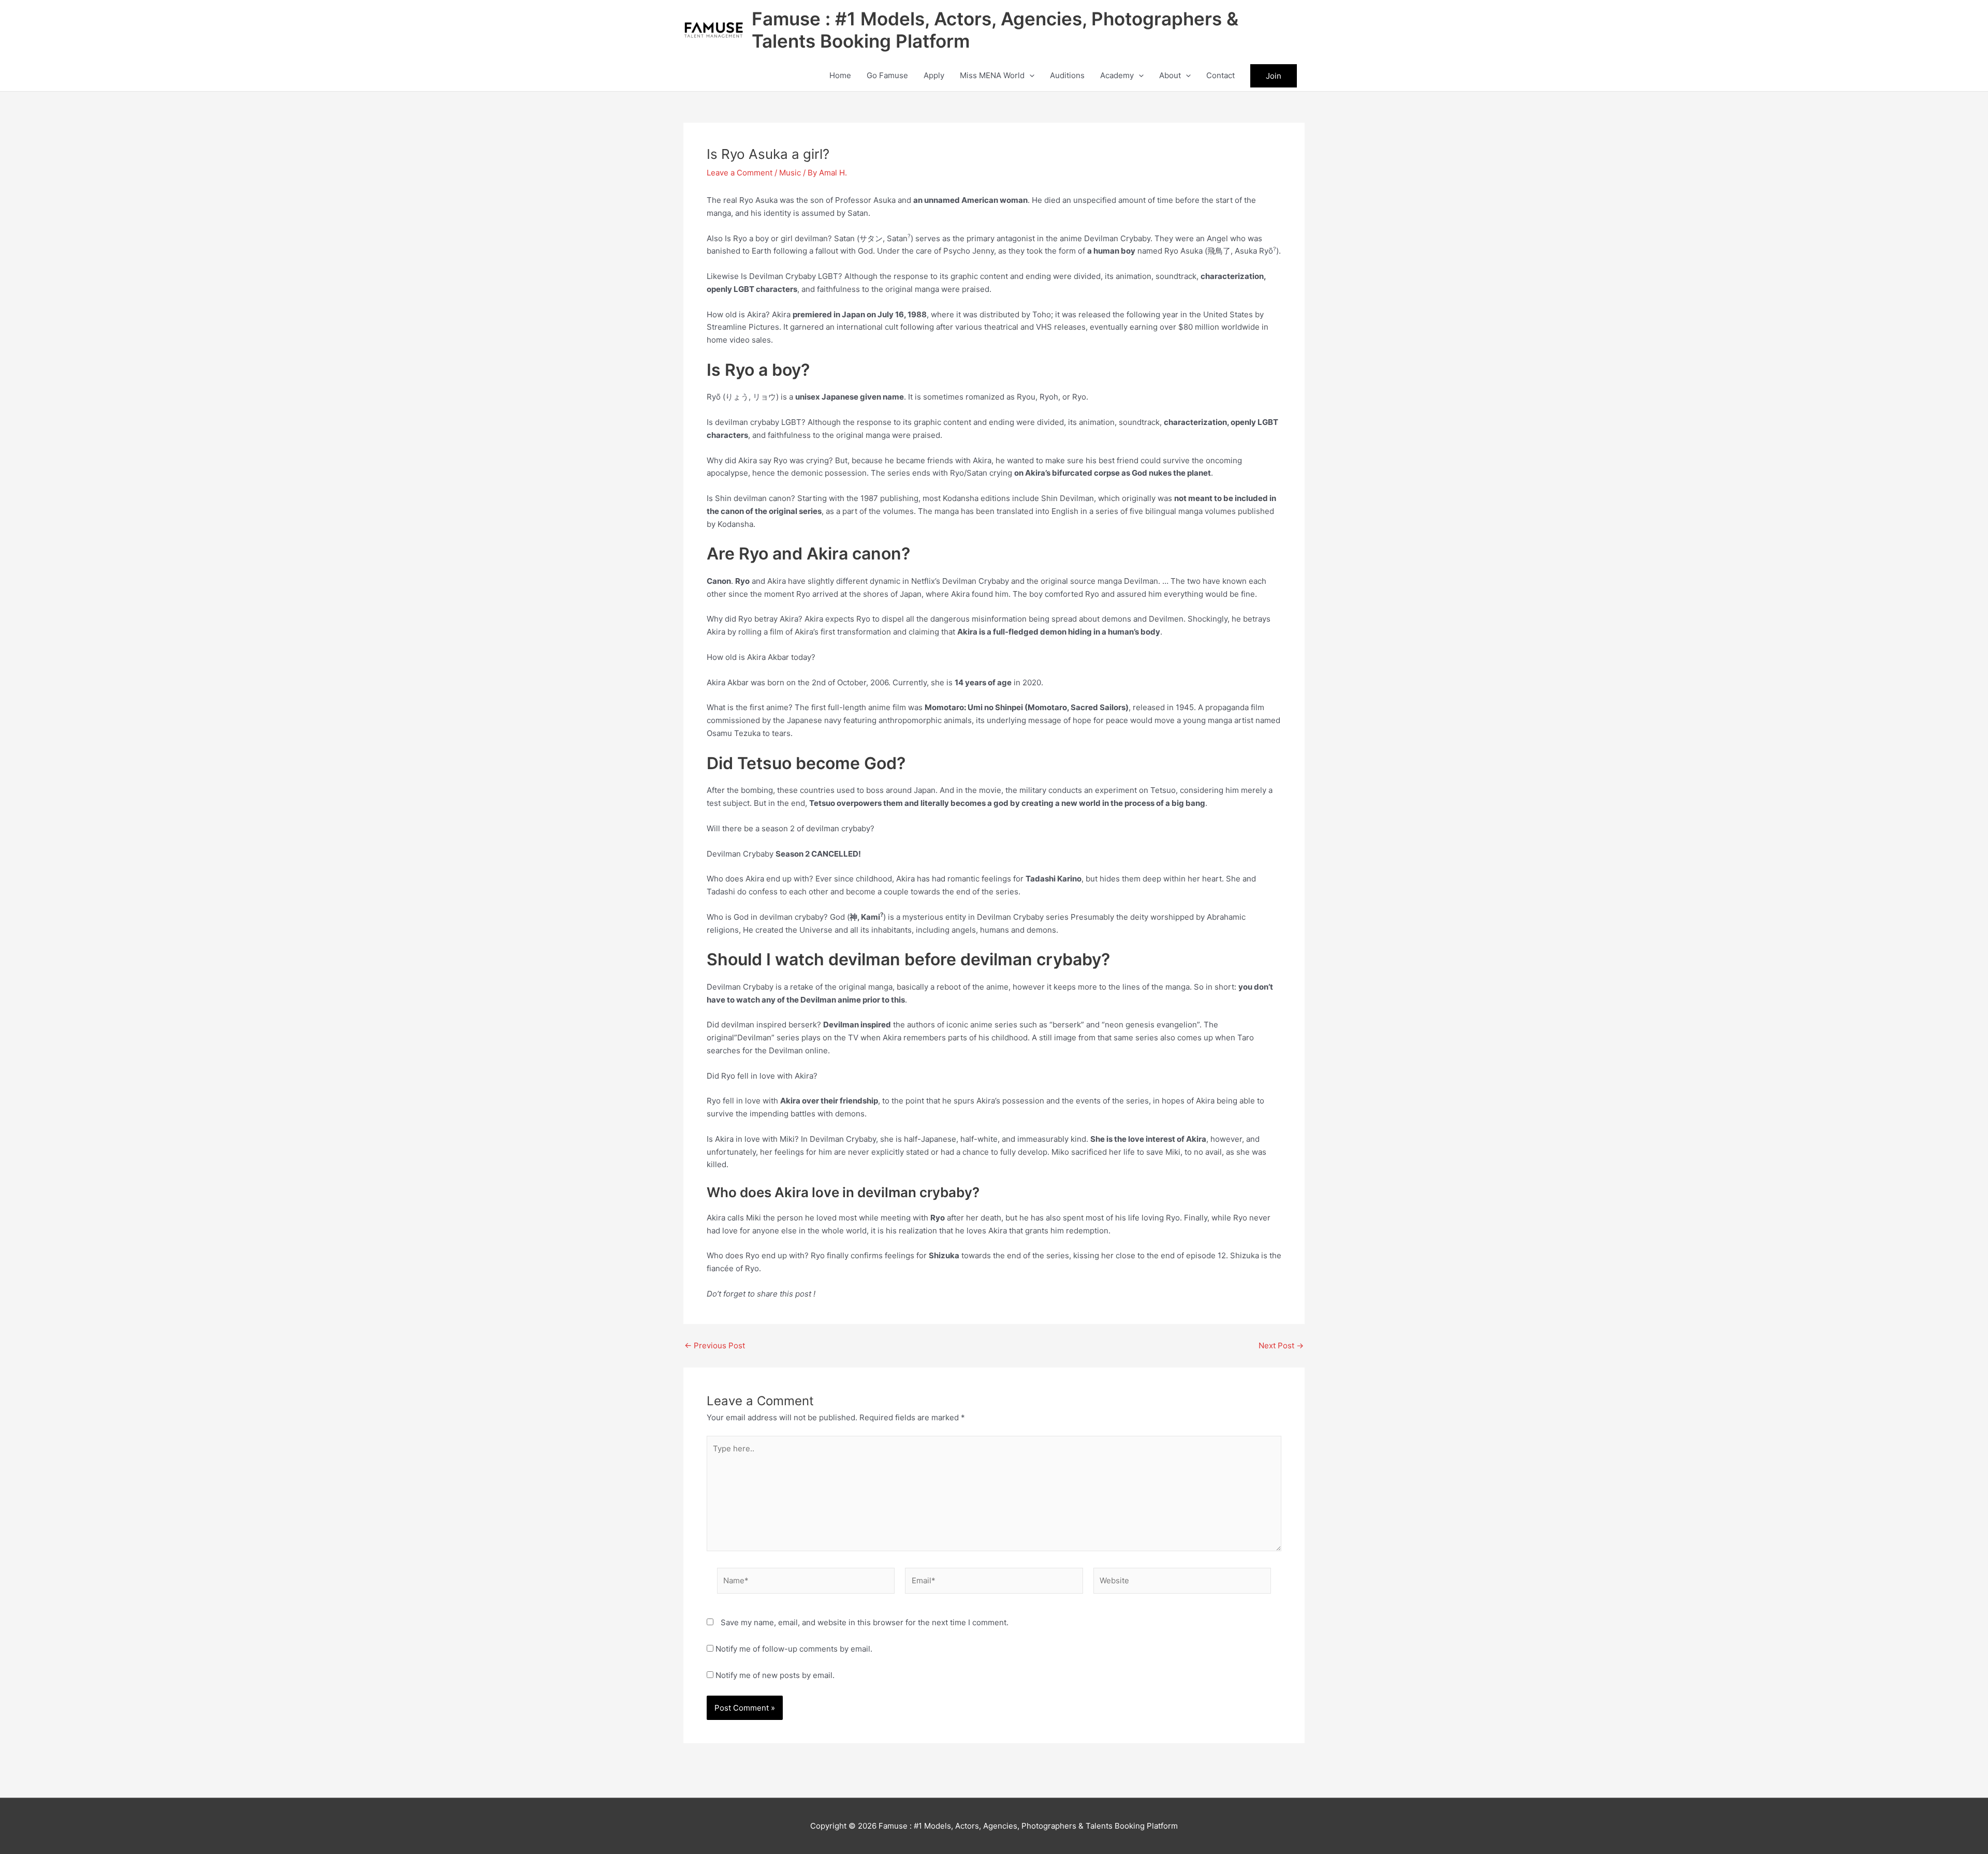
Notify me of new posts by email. (775, 1675)
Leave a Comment (740, 173)
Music (790, 173)
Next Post (1281, 1345)
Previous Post (715, 1345)
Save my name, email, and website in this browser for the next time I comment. (865, 1622)
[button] (1029, 76)
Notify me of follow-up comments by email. (794, 1649)
